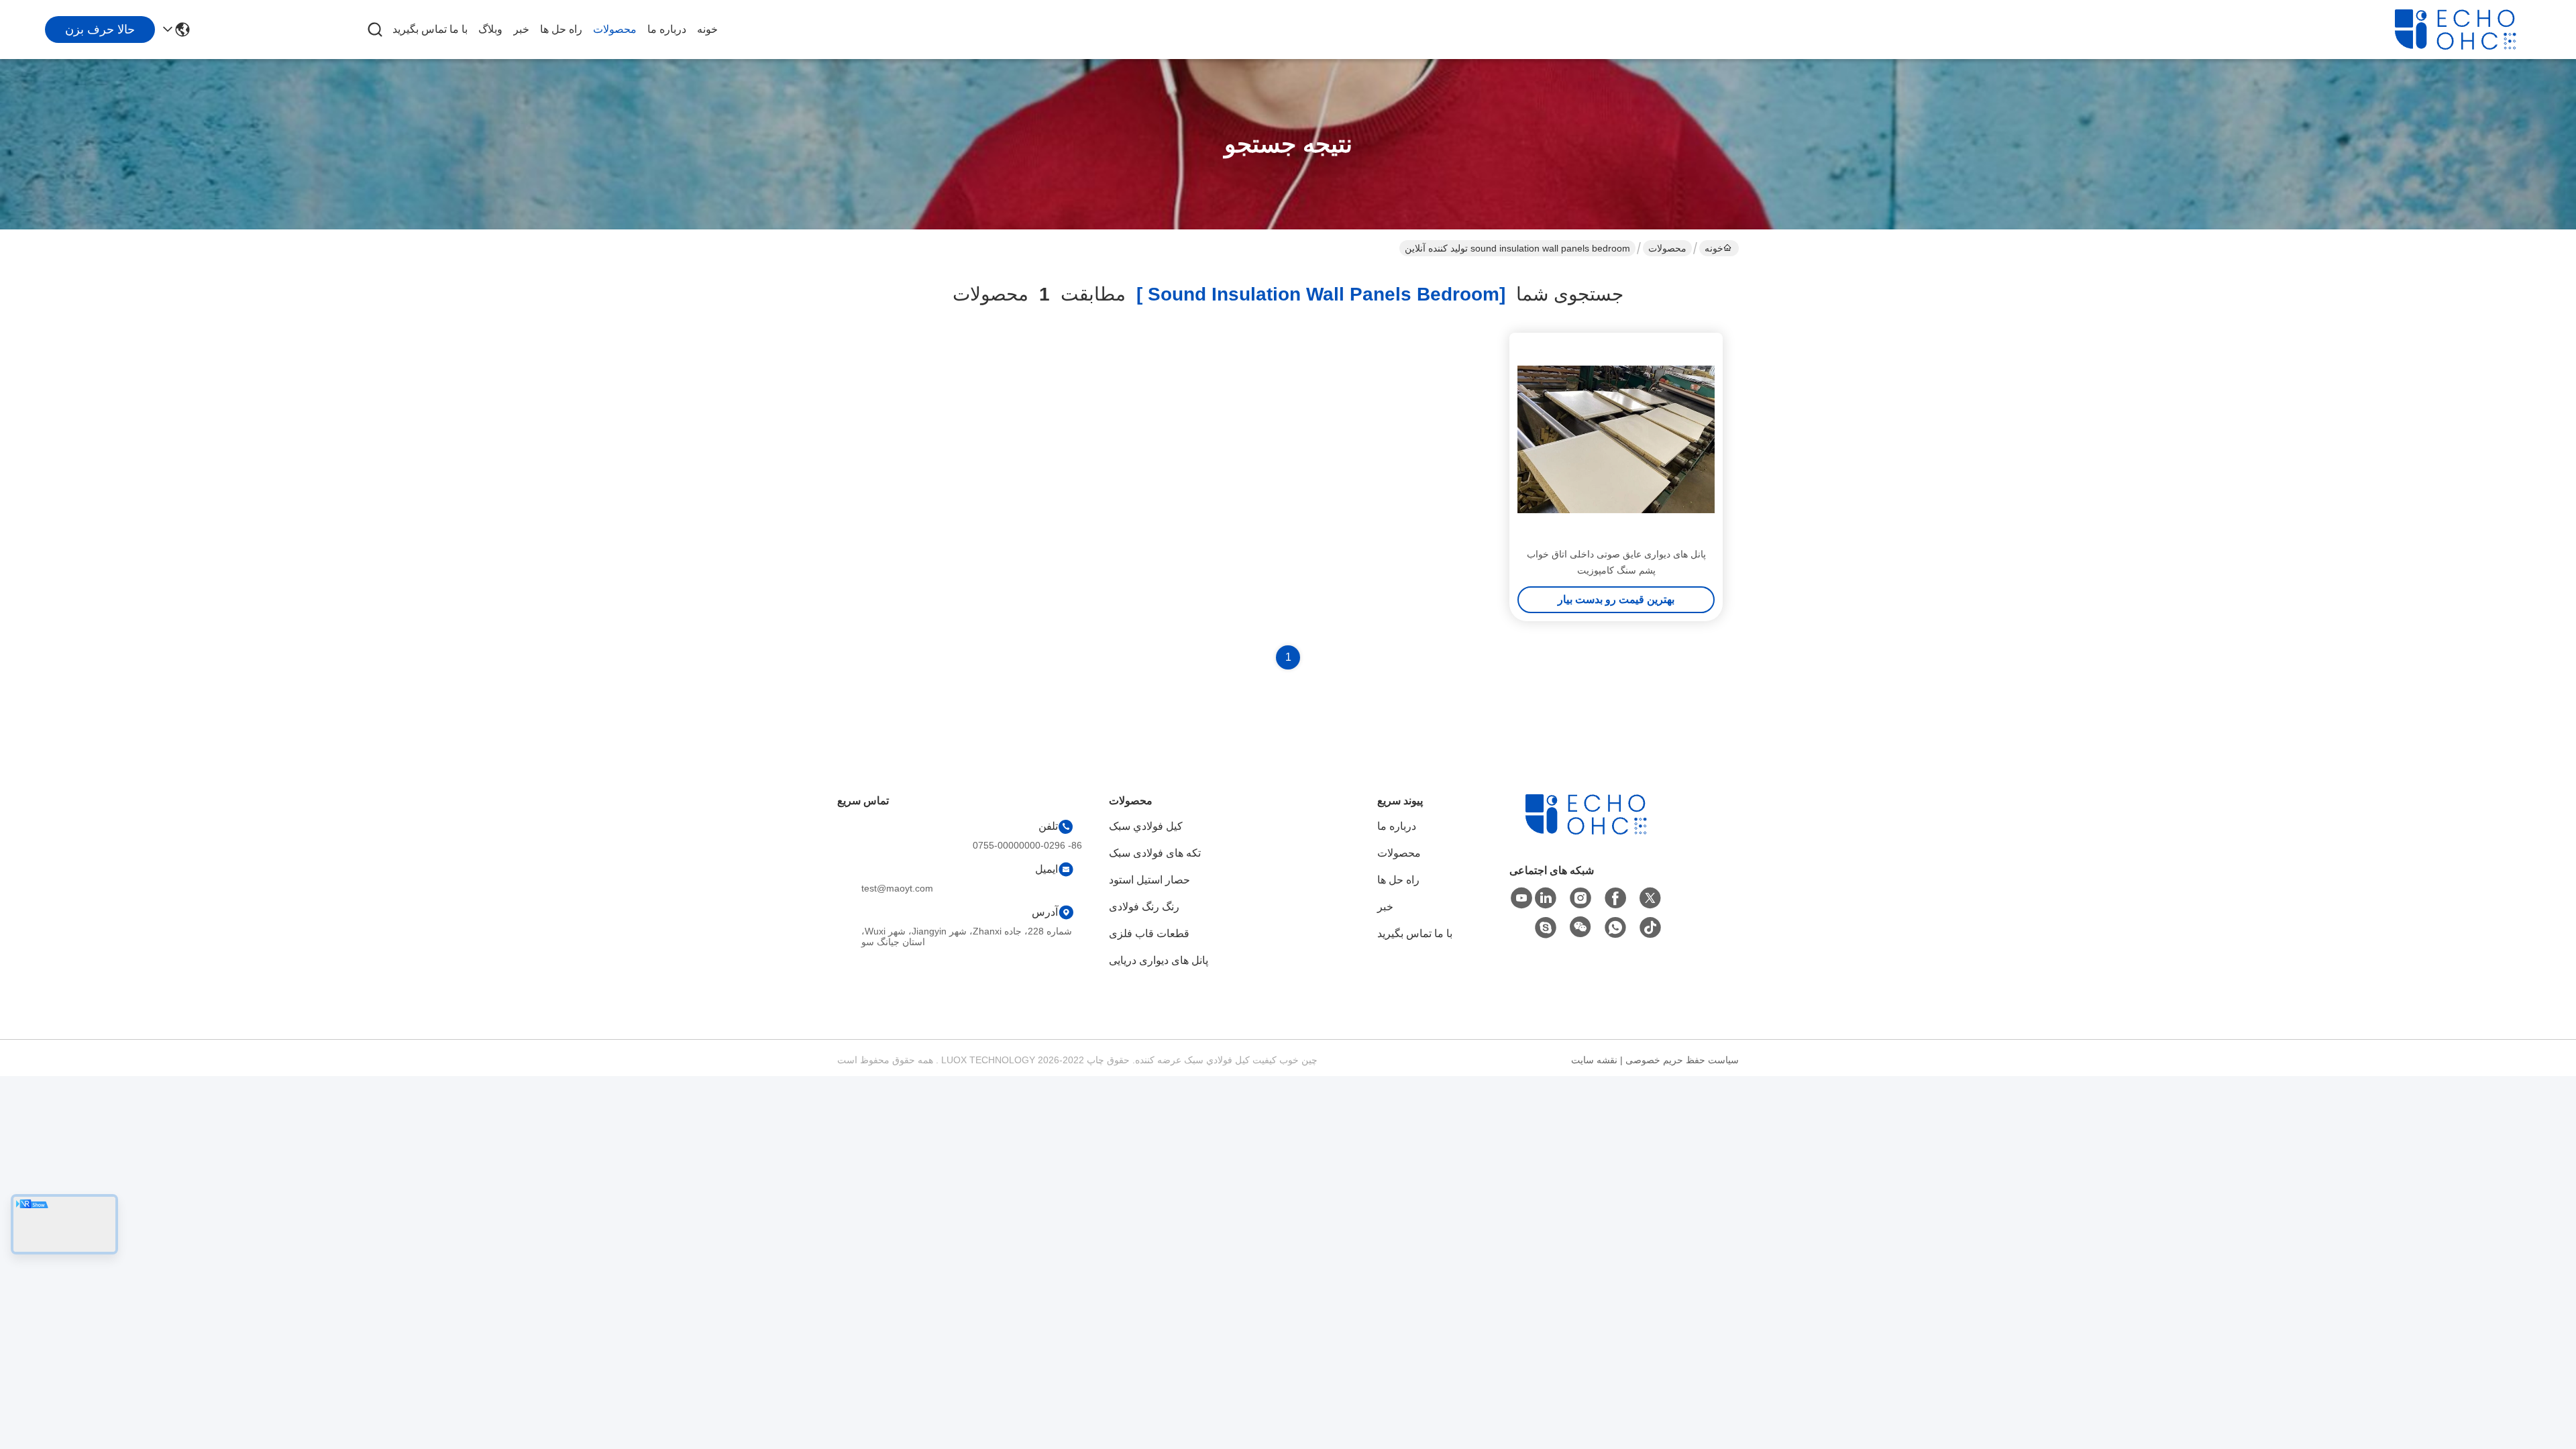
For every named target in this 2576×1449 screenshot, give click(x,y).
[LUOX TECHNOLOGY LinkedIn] (1546, 898)
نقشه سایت (1594, 1060)
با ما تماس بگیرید (430, 29)
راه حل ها (561, 29)
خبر (521, 29)
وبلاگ (490, 29)
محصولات (615, 29)
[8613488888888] (1615, 928)
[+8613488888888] (1546, 928)
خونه (707, 29)
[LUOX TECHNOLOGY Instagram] (1580, 898)
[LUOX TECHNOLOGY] (2469, 30)
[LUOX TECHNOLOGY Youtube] (1521, 898)
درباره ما (667, 29)
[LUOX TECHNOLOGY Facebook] (1615, 898)
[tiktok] (1650, 928)
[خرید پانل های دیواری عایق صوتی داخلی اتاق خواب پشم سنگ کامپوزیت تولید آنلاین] (1616, 439)
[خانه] (1599, 831)
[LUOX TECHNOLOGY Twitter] (1650, 898)
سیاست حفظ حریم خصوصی (1682, 1060)
